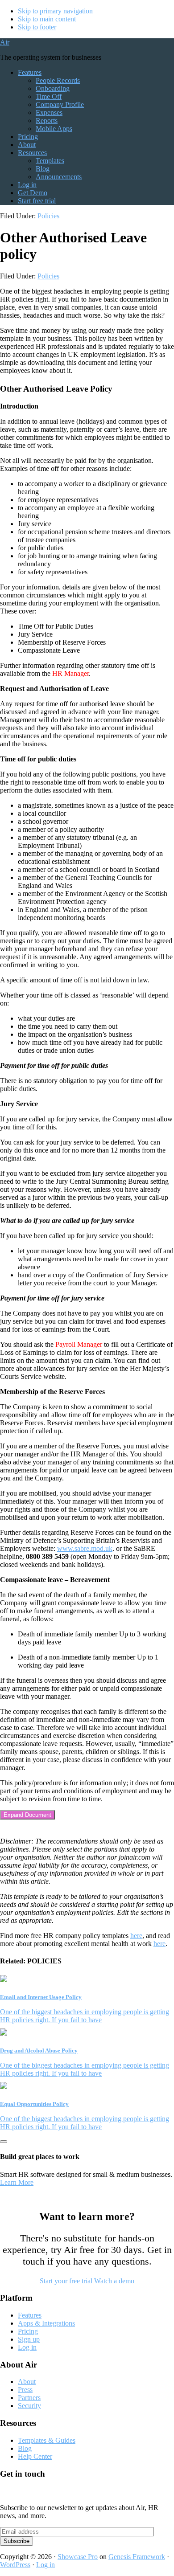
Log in (27, 2347)
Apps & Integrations (46, 2323)
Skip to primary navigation (55, 11)
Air (5, 42)
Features (30, 2315)
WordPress (15, 2565)
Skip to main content (47, 19)
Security (29, 2406)
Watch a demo (114, 2281)
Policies (48, 216)
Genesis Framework (137, 2557)
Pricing (28, 2331)
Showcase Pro (78, 2557)
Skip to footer (37, 27)
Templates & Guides (47, 2440)
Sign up (29, 2339)
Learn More (17, 2182)
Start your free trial (66, 2281)
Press (25, 2390)
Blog (25, 2448)
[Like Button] (4, 2142)
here (136, 1936)
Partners (29, 2398)
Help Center (35, 2456)
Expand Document (27, 1815)
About (27, 2382)
